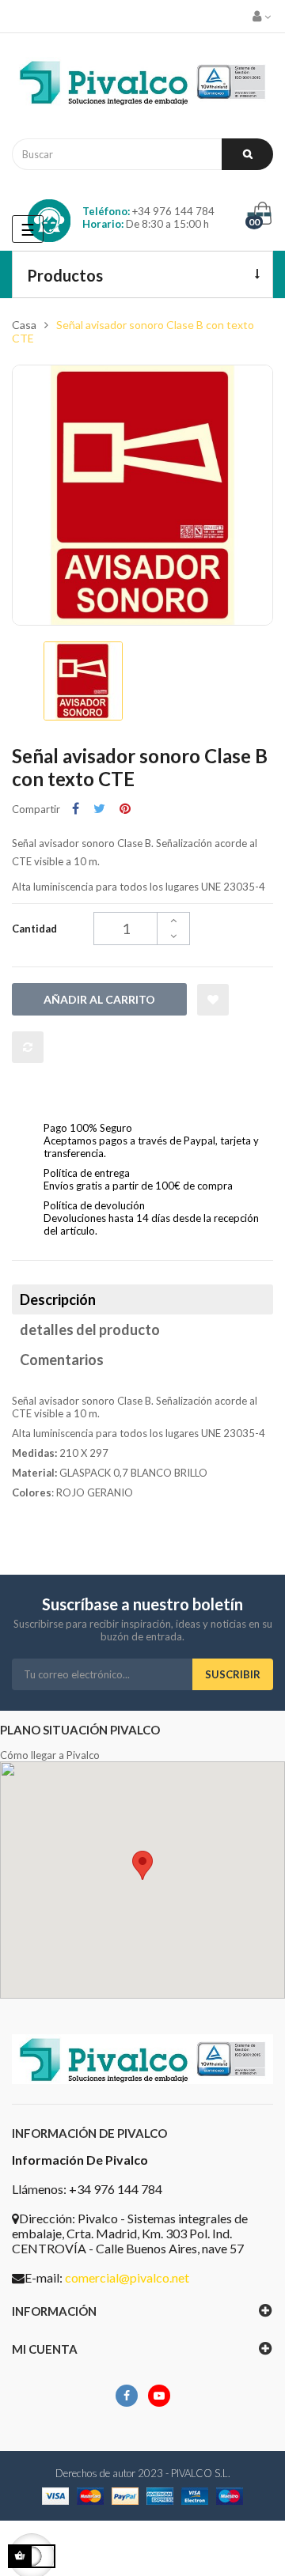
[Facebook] (127, 2396)
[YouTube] (159, 2396)
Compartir (76, 809)
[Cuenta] (263, 16)
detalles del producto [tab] (90, 1330)
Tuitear (99, 809)
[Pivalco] (142, 86)
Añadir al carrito (99, 999)
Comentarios (62, 1360)
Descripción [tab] (58, 1299)
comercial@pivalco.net (127, 2277)
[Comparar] (28, 1047)
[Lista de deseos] (213, 1000)
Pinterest (125, 809)
